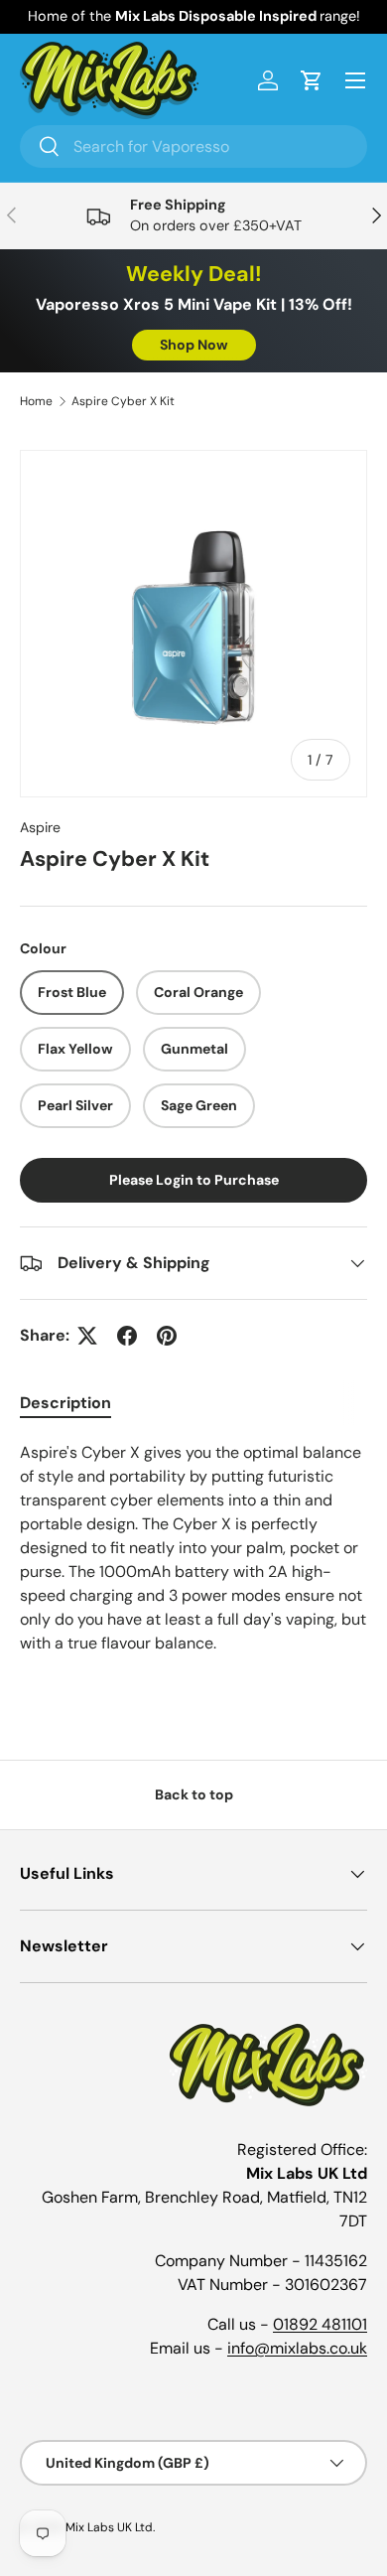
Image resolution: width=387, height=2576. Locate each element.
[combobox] (193, 146)
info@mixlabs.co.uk (297, 2348)
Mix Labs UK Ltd (109, 2527)
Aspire (40, 827)
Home (36, 401)
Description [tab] (65, 1403)
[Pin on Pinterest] (167, 1336)
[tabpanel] (193, 1568)
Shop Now (194, 345)
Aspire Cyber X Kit (123, 401)
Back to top (194, 1794)
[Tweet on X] (87, 1336)
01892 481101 (320, 2324)
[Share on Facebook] (127, 1336)
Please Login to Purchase (194, 1180)
